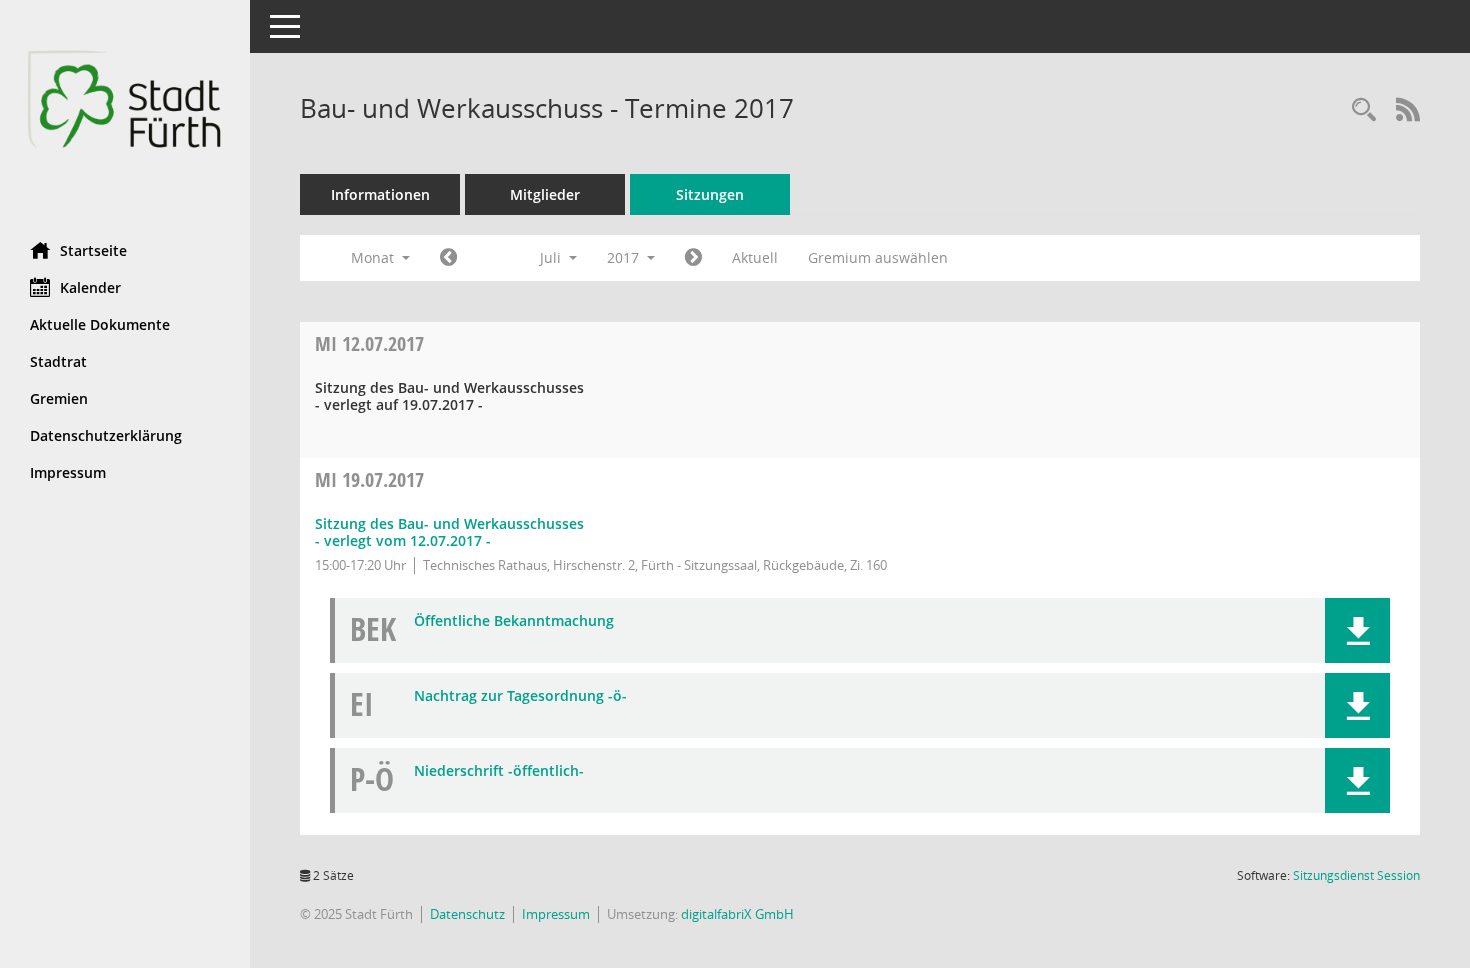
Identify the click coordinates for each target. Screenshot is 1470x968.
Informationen (380, 194)
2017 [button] (625, 257)
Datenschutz (467, 914)
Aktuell (755, 257)
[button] (1357, 630)
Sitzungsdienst (1356, 875)
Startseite (93, 250)
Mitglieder (545, 194)
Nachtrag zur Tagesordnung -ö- (520, 696)
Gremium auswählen (878, 257)
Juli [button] (552, 257)
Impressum (68, 472)
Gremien (59, 398)
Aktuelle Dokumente (100, 324)
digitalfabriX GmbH (737, 914)
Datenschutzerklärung (106, 435)
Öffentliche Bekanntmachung (514, 621)
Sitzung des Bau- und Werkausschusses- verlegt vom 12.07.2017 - (449, 532)
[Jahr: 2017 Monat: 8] (693, 258)
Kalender (90, 287)
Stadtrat (58, 361)
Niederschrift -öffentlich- (499, 771)
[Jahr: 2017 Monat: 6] (448, 258)
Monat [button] (374, 257)
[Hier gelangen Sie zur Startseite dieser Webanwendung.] (125, 113)
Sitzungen (710, 194)
